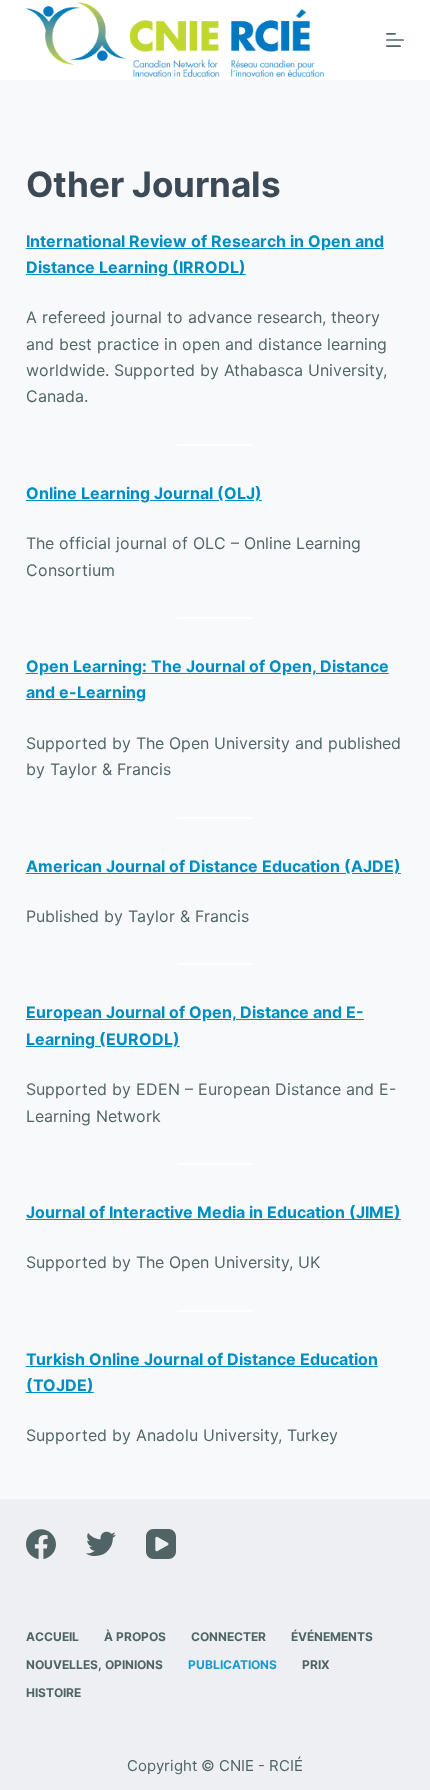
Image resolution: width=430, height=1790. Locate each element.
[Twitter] (101, 1544)
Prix (316, 1664)
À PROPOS (135, 1636)
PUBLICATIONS (232, 1664)
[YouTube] (161, 1544)
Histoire (53, 1692)
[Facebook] (41, 1544)
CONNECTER (228, 1636)
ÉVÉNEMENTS (332, 1636)
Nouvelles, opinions (94, 1664)
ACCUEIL (52, 1636)
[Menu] (395, 40)
